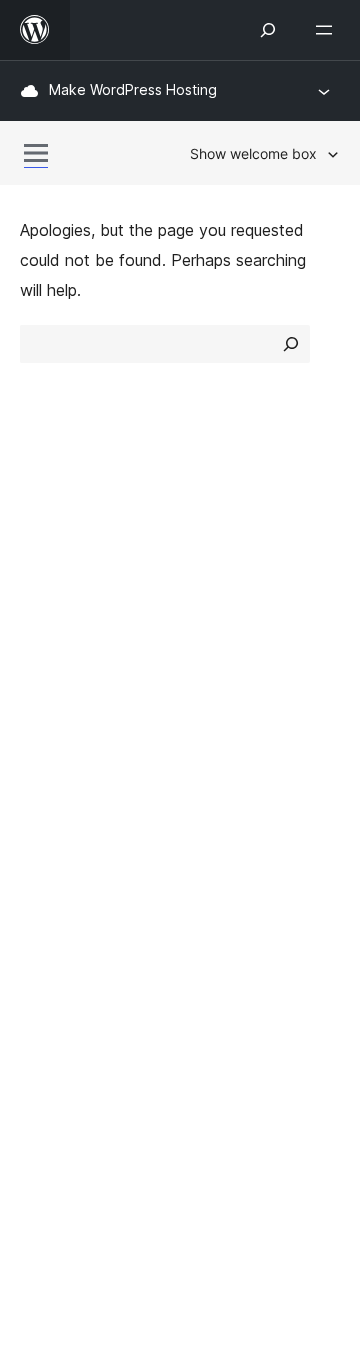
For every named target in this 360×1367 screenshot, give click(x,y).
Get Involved (238, 704)
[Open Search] (268, 30)
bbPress (60, 946)
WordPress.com (88, 875)
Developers (61, 774)
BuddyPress (74, 981)
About (42, 532)
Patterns (221, 638)
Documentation (76, 739)
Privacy (47, 638)
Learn (40, 704)
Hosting (48, 603)
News (41, 567)
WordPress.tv (79, 810)
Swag (220, 810)
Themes (219, 567)
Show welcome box (253, 153)
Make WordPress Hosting (133, 89)
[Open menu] (328, 30)
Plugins (215, 603)
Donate (227, 774)
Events (215, 739)
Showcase (228, 532)
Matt (48, 911)
